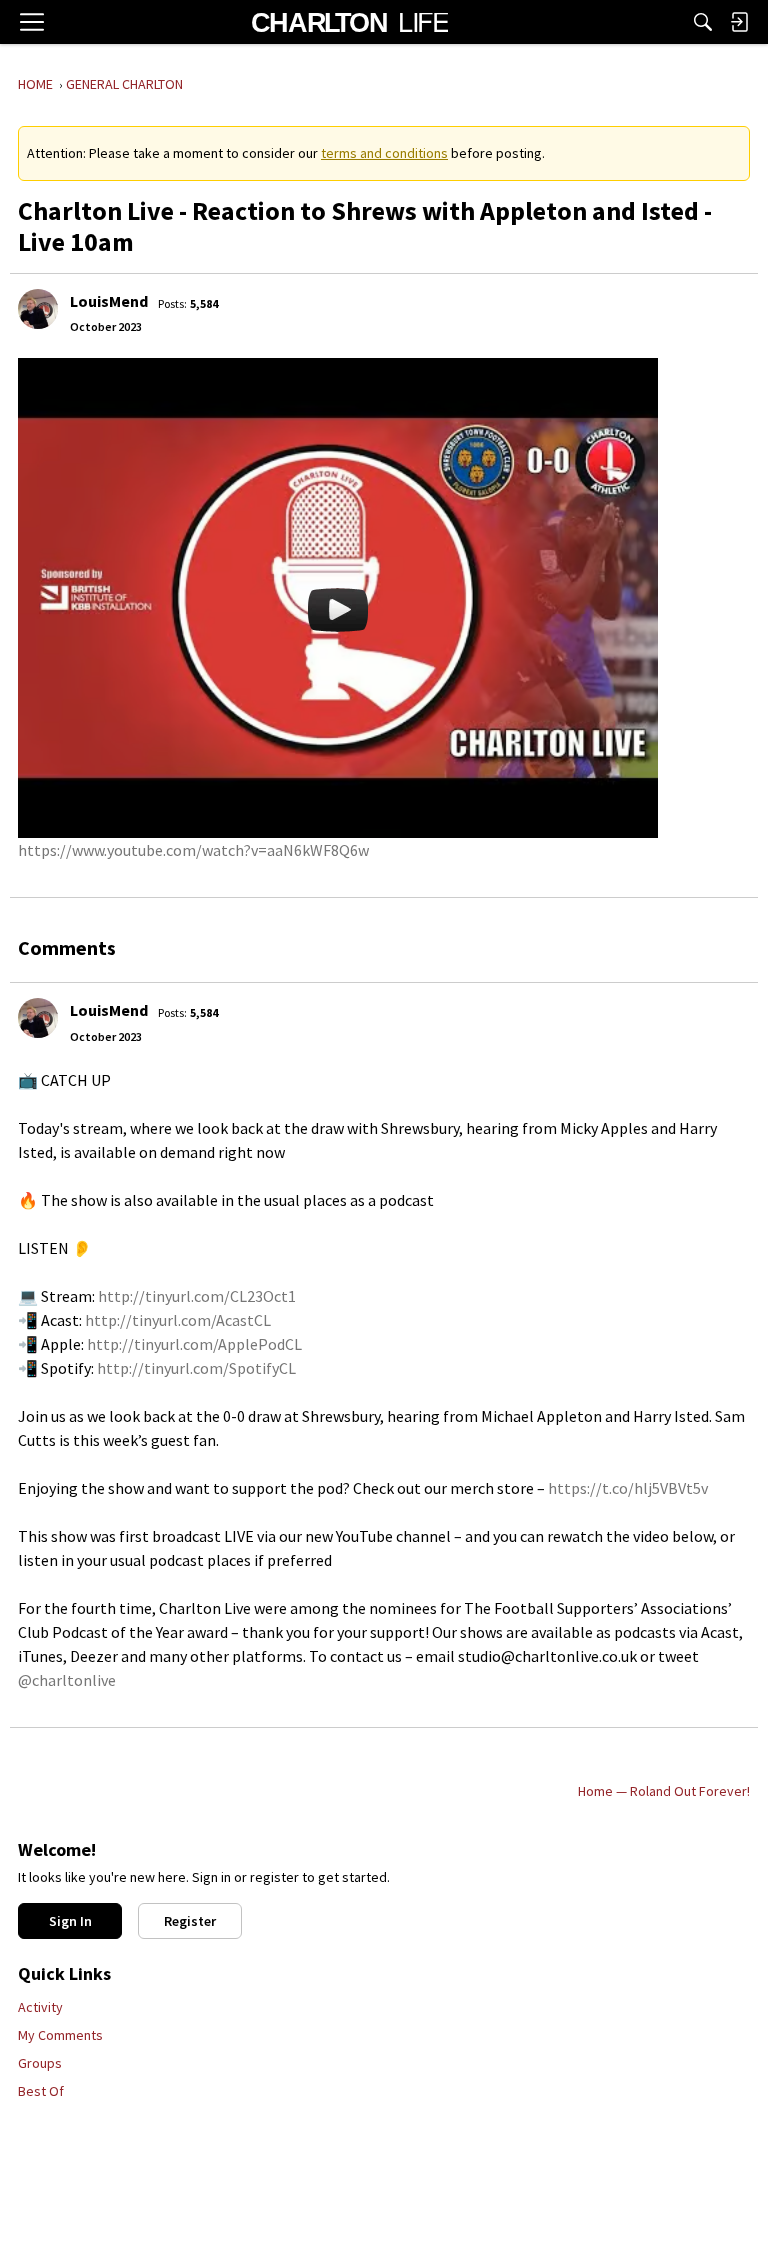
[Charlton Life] (349, 22)
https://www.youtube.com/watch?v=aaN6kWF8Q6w (193, 850)
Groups (40, 2063)
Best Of (41, 2091)
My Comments (60, 2035)
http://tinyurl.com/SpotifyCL (196, 1368)
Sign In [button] (70, 1921)
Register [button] (190, 1921)
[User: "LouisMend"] (38, 309)
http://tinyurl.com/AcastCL (178, 1320)
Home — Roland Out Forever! (664, 1791)
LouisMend (109, 301)
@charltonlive (67, 1680)
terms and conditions (384, 153)
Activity (40, 2007)
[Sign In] (739, 22)
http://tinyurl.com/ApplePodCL (194, 1344)
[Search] (703, 22)
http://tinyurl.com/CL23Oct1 (197, 1296)
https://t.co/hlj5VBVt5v (628, 1488)
